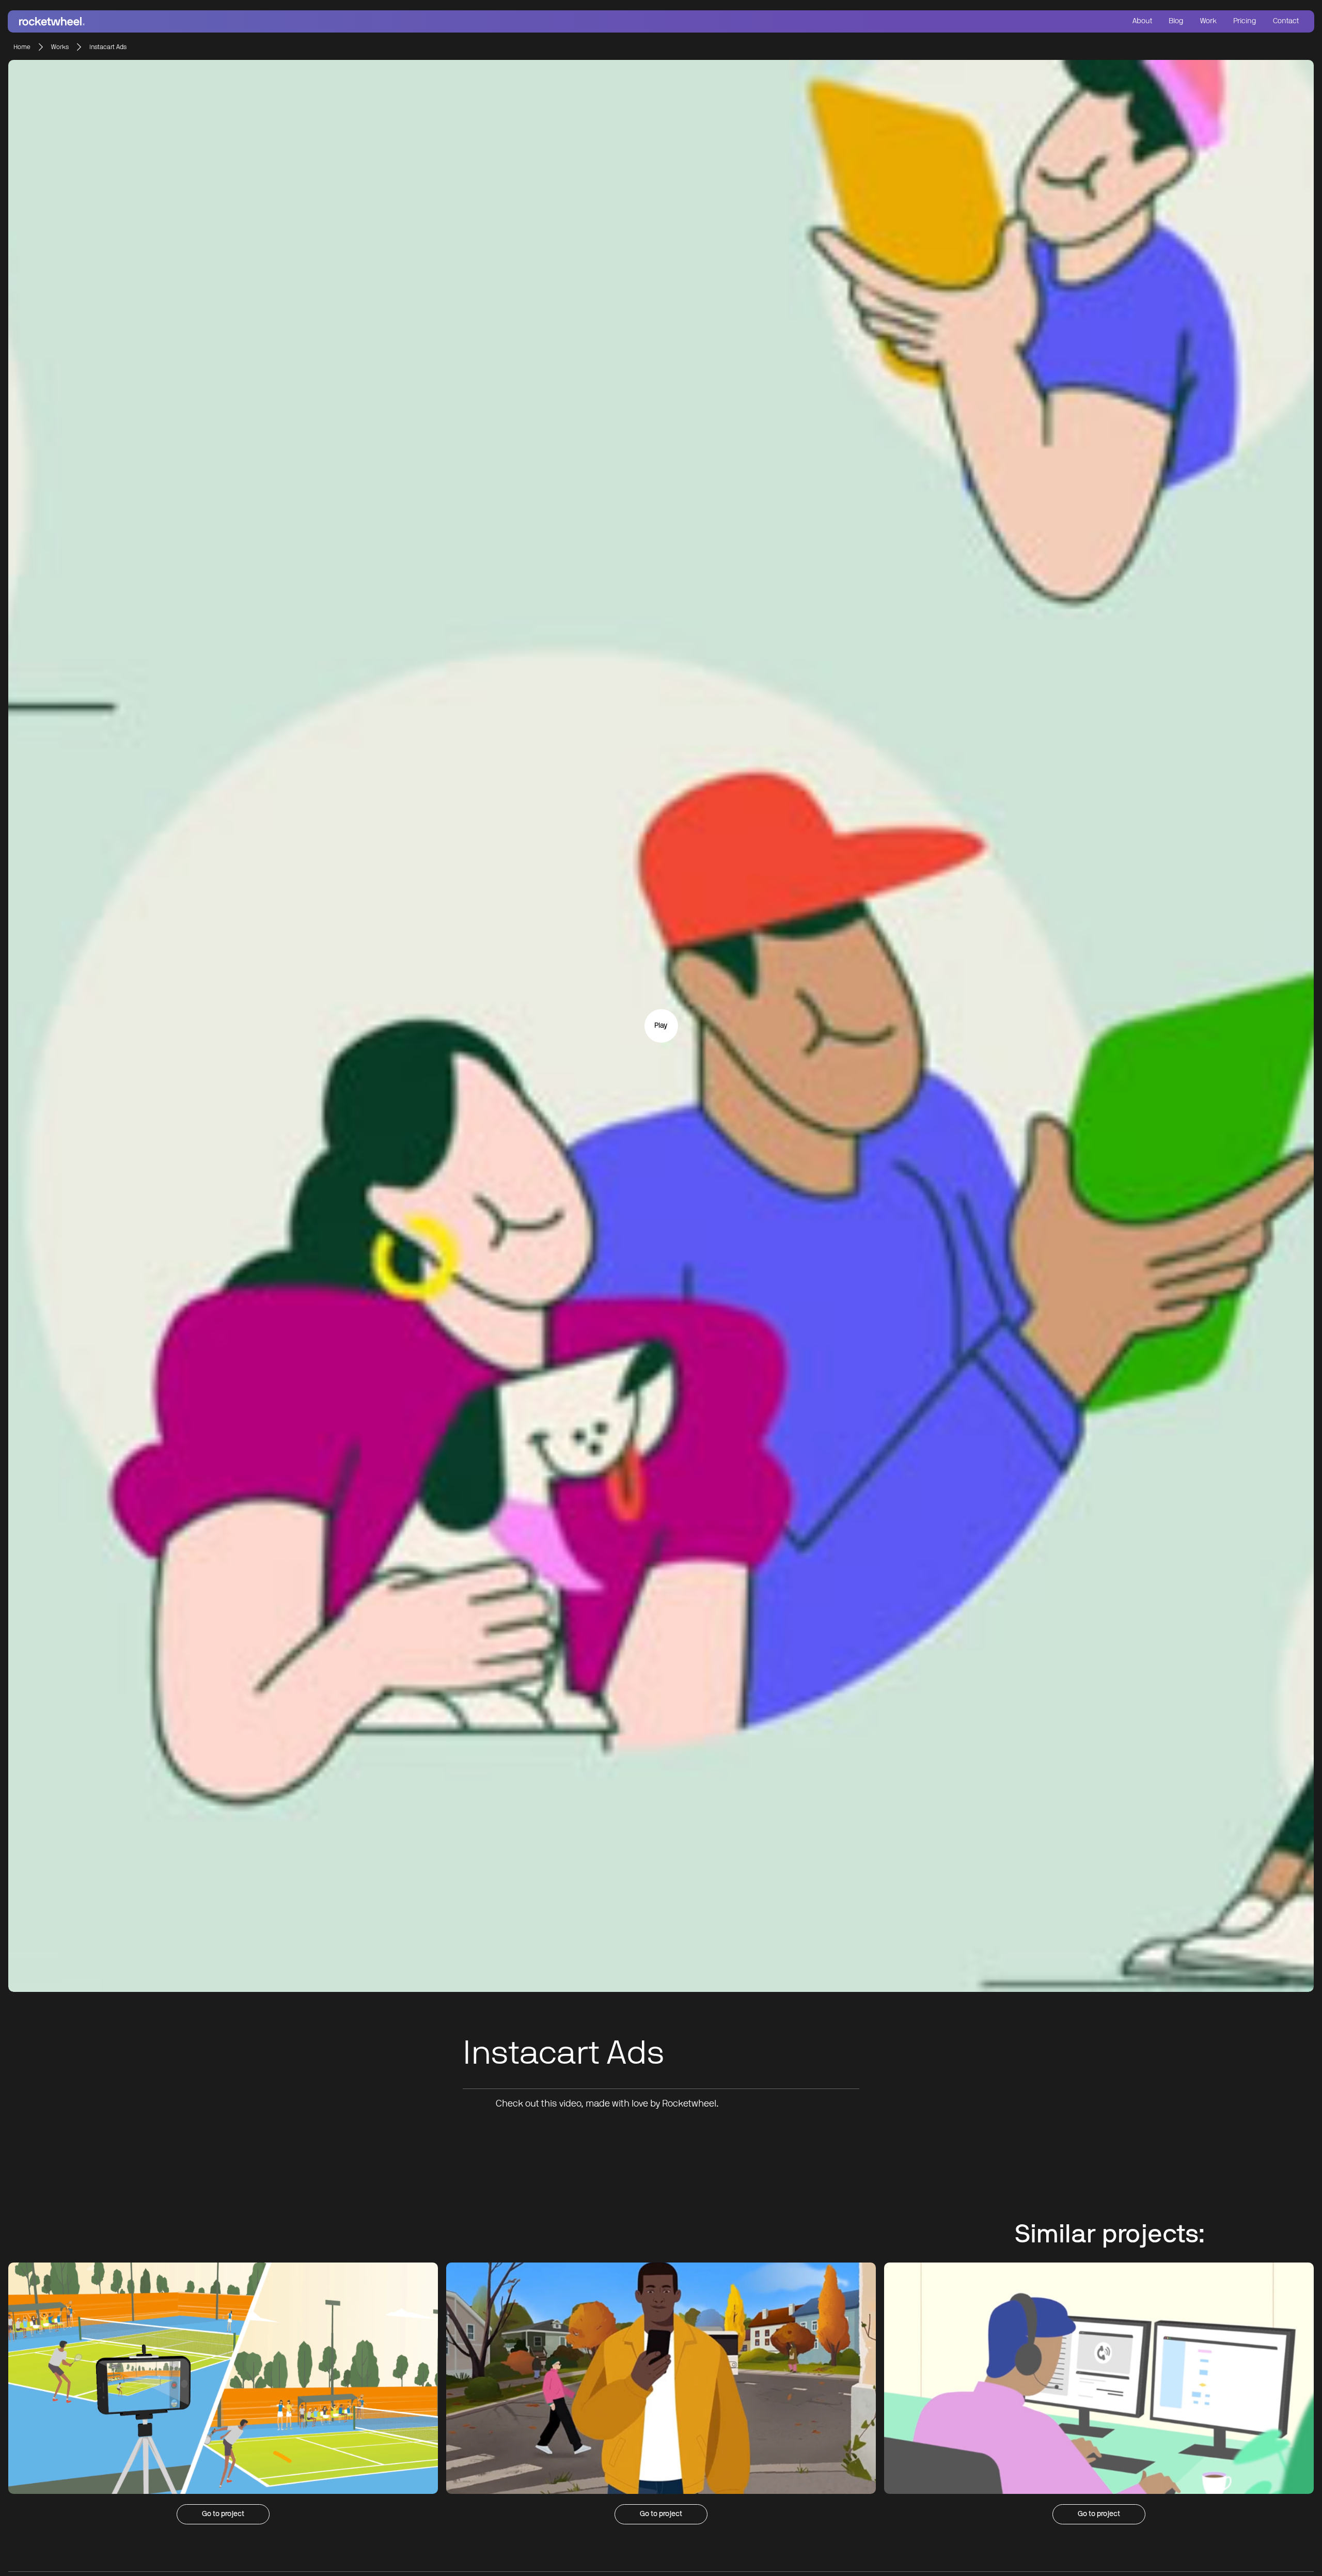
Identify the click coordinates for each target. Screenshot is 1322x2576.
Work (1208, 21)
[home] (337, 21)
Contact (1286, 21)
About (1142, 21)
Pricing (1245, 21)
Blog (1176, 21)
